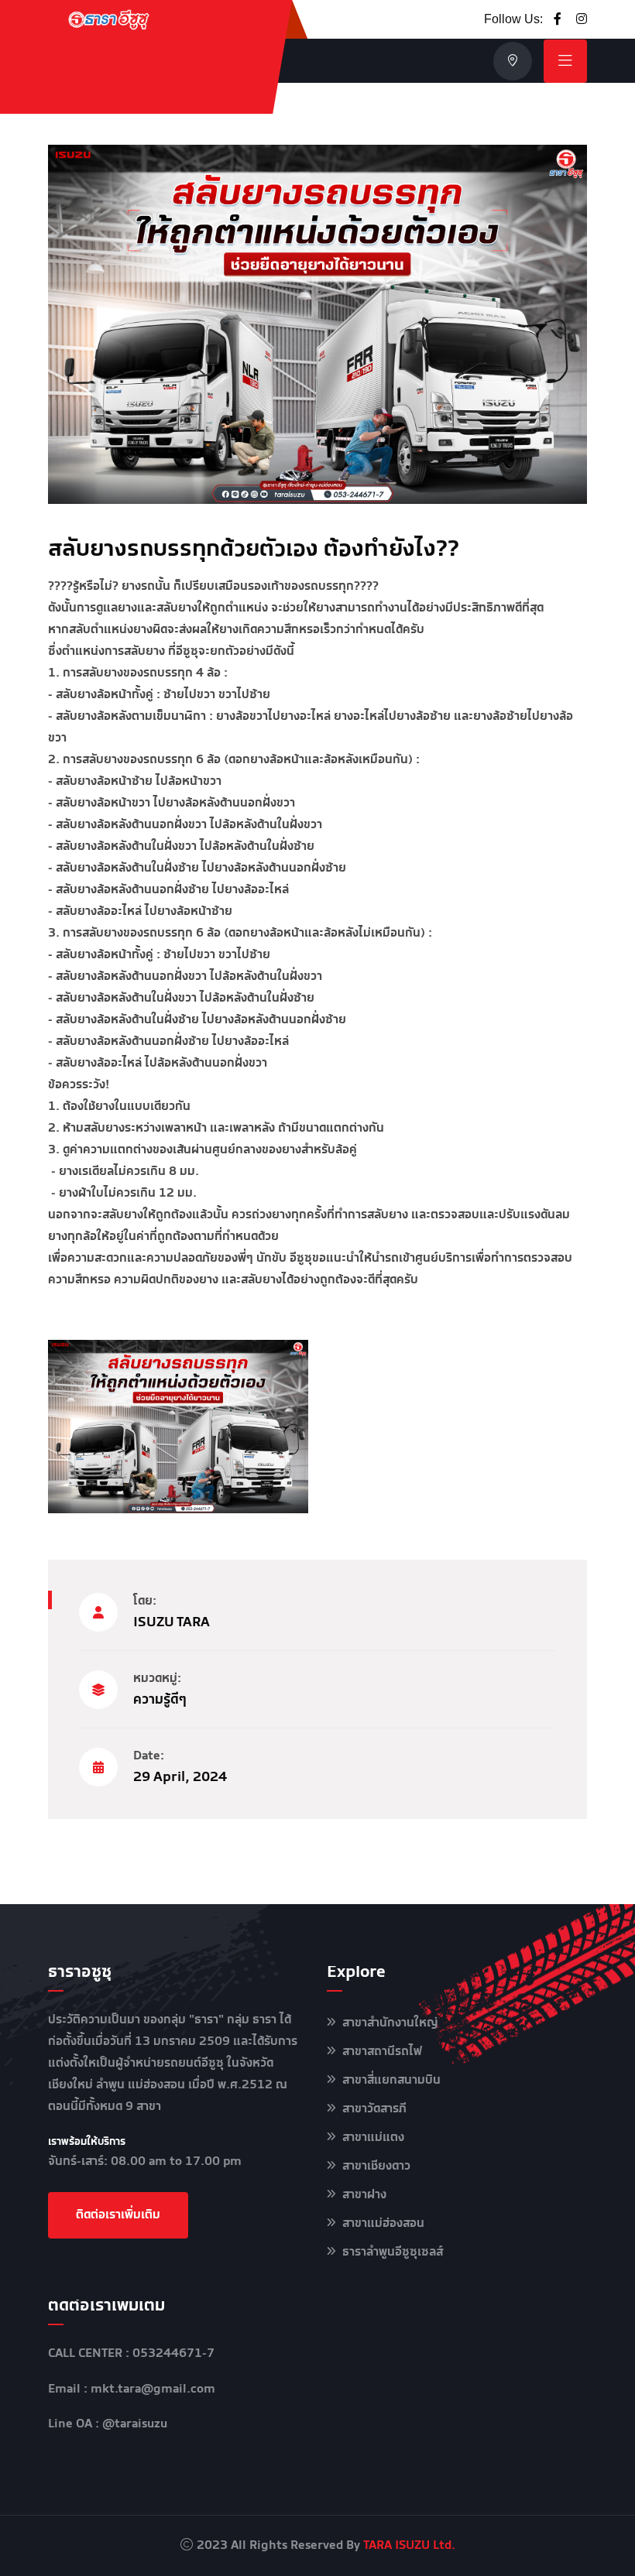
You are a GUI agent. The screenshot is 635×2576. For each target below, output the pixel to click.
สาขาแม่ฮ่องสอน (383, 2223)
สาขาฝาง (364, 2195)
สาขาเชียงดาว (376, 2166)
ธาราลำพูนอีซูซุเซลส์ (393, 2252)
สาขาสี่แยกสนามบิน (391, 2080)
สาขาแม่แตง (373, 2138)
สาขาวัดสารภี (374, 2109)
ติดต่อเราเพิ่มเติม (118, 2215)
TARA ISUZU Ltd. (409, 2545)
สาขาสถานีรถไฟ (382, 2052)
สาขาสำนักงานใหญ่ (390, 2023)
